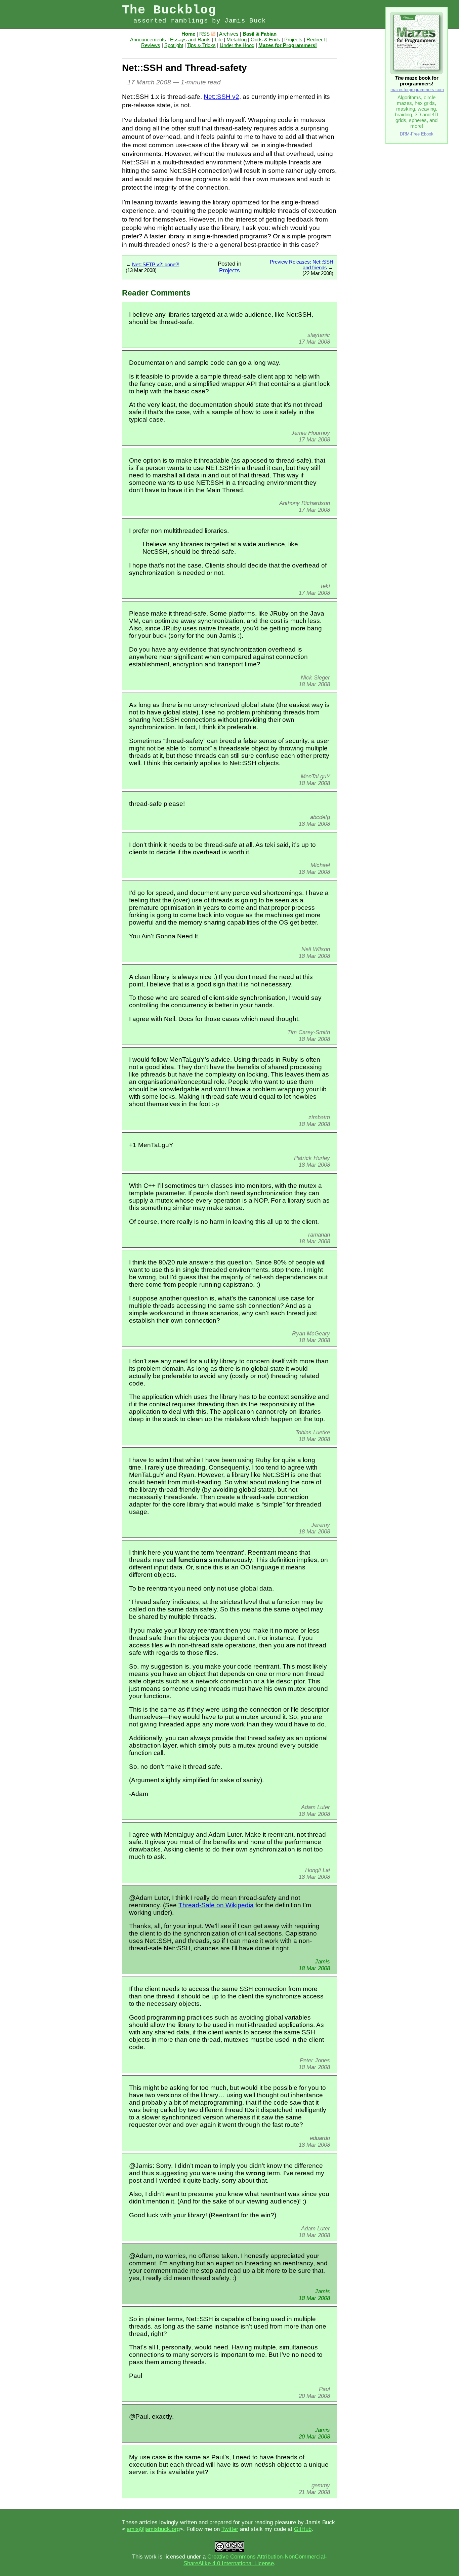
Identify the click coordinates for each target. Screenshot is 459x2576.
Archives (229, 34)
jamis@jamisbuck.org (153, 2529)
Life (219, 40)
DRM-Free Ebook (417, 134)
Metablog (237, 40)
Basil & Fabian (260, 34)
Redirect (316, 40)
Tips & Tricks (201, 45)
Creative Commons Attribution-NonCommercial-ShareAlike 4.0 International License (255, 2560)
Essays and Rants (190, 40)
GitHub (303, 2529)
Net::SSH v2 (221, 97)
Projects (293, 40)
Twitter (230, 2529)
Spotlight (174, 45)
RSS (204, 34)
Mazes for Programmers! (288, 45)
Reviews (151, 45)
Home (188, 34)
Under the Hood (237, 45)
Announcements (148, 40)
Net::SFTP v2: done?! (156, 264)
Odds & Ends (265, 40)
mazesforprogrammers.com (417, 90)
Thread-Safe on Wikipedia (216, 1905)
